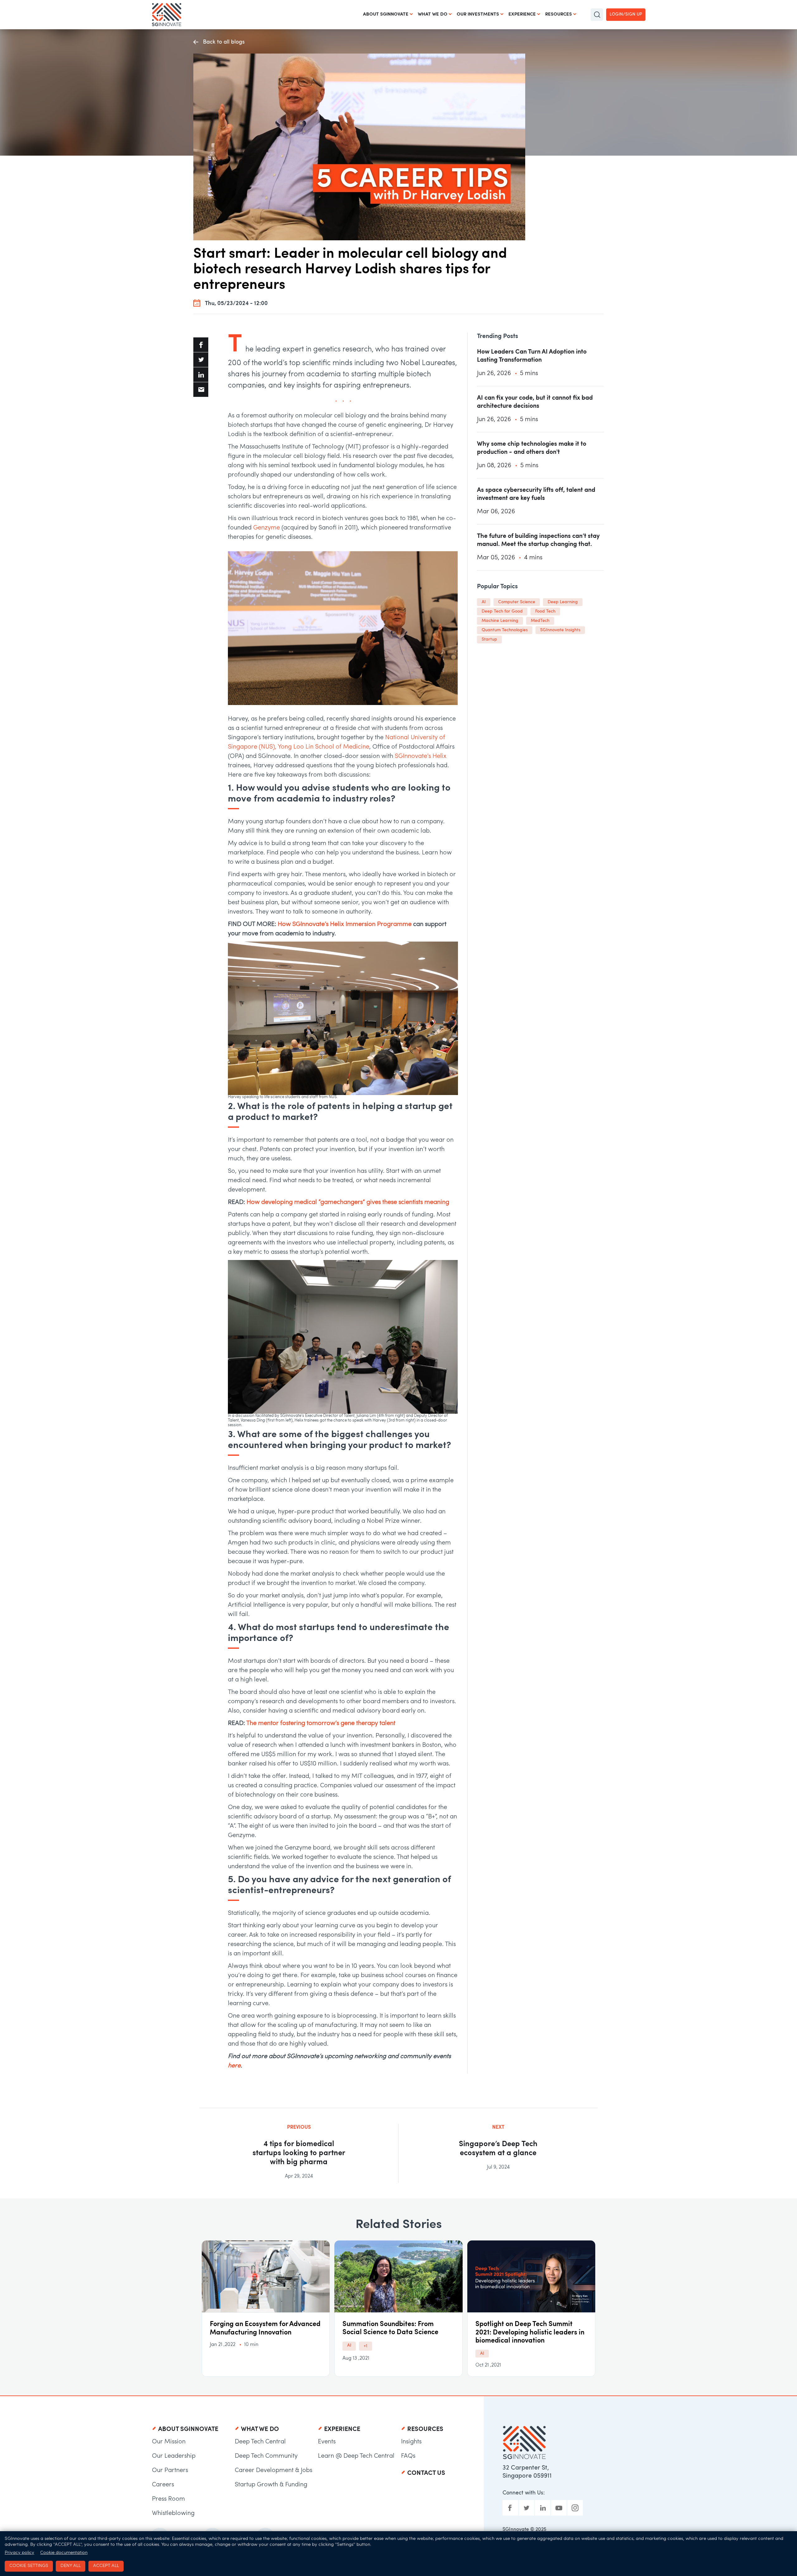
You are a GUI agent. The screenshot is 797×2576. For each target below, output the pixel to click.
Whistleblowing (173, 2513)
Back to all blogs (224, 42)
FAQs (408, 2456)
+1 (365, 2346)
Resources (559, 14)
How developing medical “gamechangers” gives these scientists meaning (348, 1202)
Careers (163, 2485)
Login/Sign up (626, 14)
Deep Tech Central (260, 2442)
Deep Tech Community (266, 2456)
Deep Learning (563, 602)
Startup (489, 639)
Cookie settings (29, 2566)
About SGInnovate (386, 14)
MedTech (540, 621)
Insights (411, 2442)
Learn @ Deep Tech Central (356, 2456)
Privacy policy (19, 2553)
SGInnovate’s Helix (421, 756)
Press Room (168, 2499)
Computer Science (517, 602)
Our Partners (170, 2470)
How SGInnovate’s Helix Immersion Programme (345, 924)
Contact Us (426, 2473)
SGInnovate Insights (560, 630)
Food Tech (545, 611)
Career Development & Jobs (274, 2470)
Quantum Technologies (505, 630)
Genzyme (266, 528)
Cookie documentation (64, 2553)
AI (484, 602)
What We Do (433, 14)
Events (327, 2442)
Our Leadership (174, 2456)
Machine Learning (500, 621)
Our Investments (478, 14)
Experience (522, 14)
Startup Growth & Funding (271, 2485)
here (234, 2066)
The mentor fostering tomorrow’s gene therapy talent (322, 1723)
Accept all (106, 2566)
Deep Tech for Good (502, 611)
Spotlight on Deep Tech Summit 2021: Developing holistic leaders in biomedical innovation (530, 2333)
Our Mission (169, 2442)
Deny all (71, 2566)
